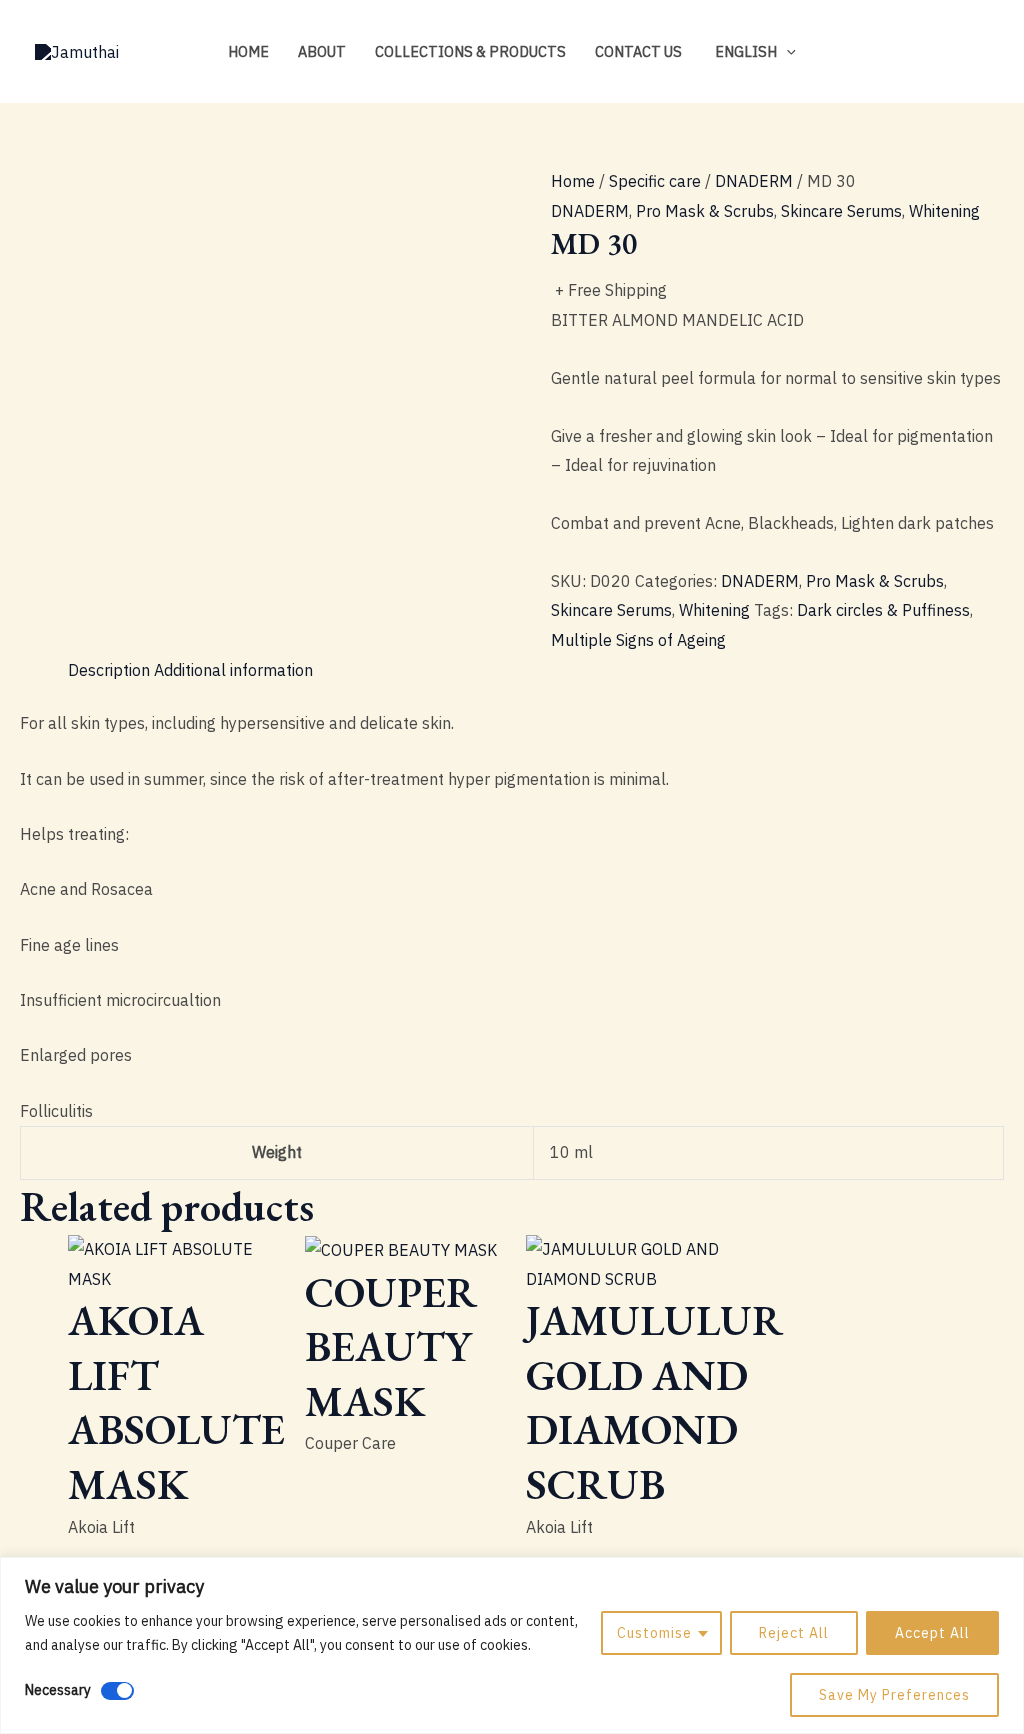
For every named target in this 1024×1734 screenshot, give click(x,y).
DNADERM (754, 181)
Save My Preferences (894, 1695)
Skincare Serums (841, 211)
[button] (786, 51)
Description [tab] (109, 670)
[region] (512, 1645)
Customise (654, 1633)
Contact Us (638, 51)
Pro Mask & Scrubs (705, 211)
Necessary (58, 1690)
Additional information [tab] (233, 670)
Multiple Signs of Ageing (638, 640)
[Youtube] (980, 53)
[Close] (1003, 1574)
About (322, 51)
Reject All (794, 1633)
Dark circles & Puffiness (883, 610)
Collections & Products (470, 51)
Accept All (932, 1633)
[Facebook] (950, 53)
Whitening (944, 211)
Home (248, 51)
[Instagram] (920, 53)
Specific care (655, 181)
